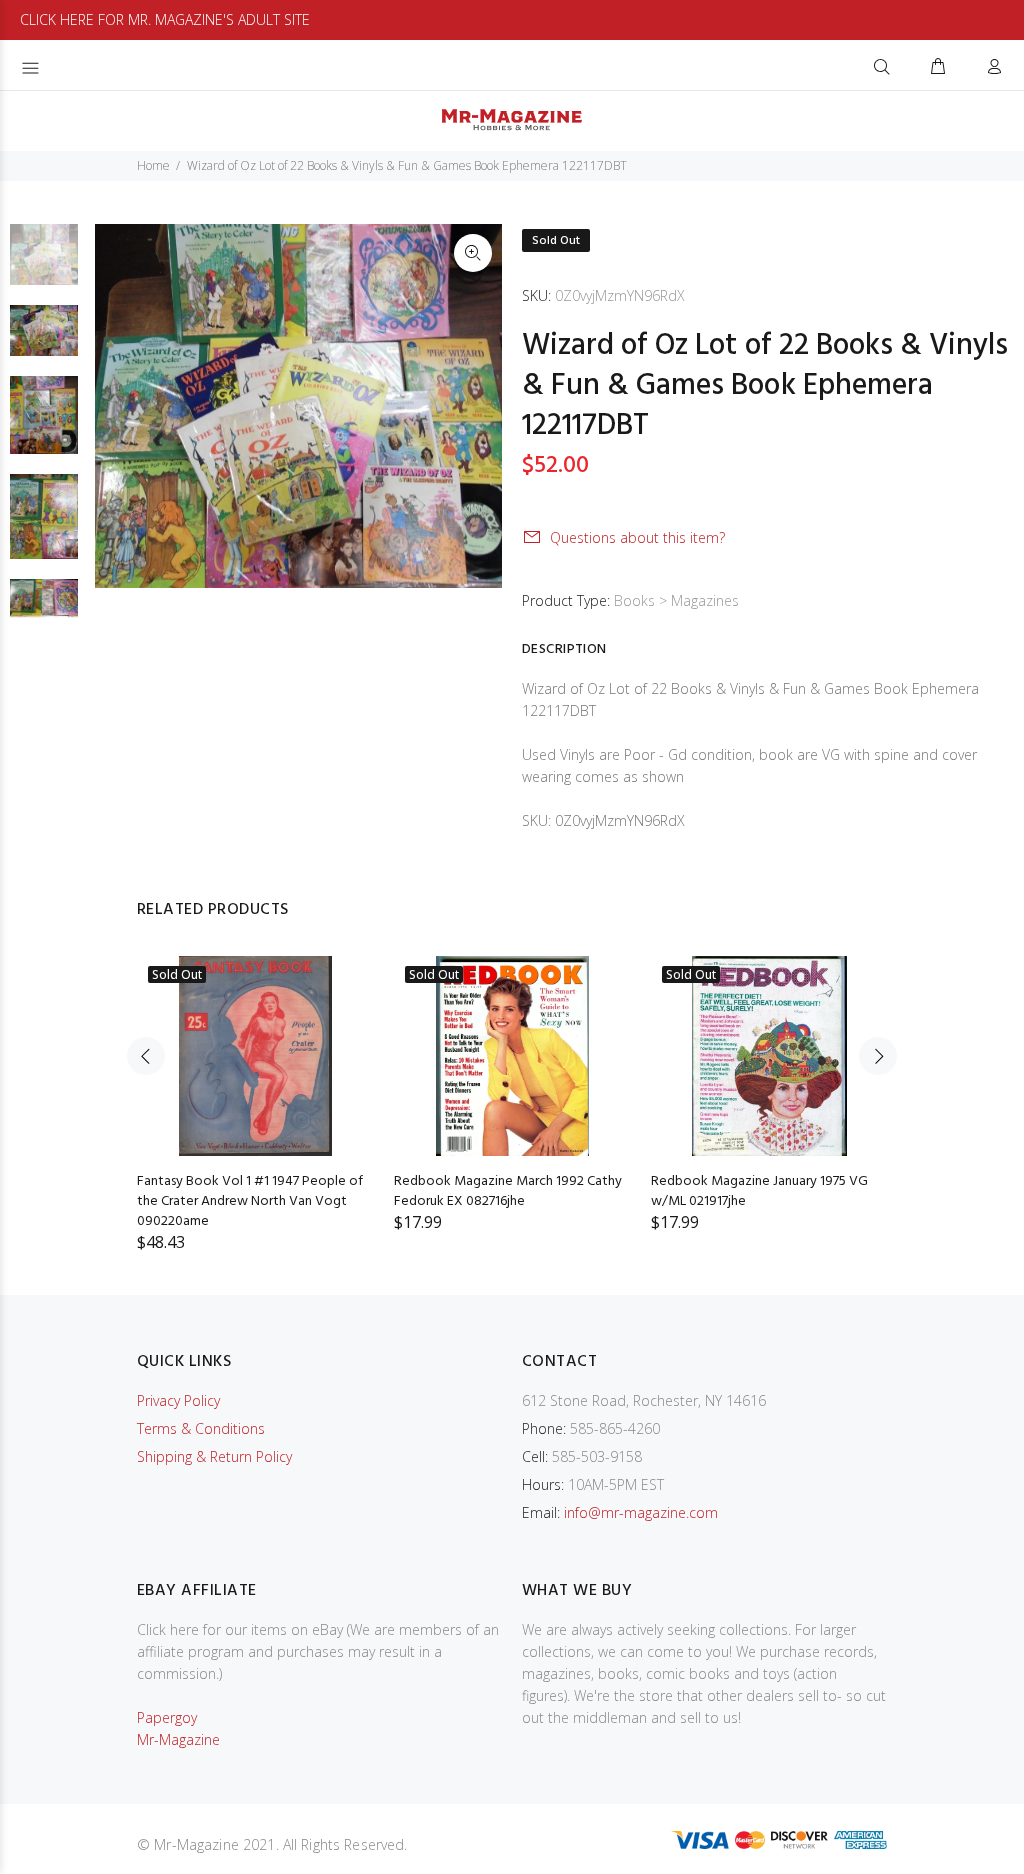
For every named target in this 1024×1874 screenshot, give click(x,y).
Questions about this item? (637, 537)
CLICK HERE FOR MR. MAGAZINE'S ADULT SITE (165, 19)
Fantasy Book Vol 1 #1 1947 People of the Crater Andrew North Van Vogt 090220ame (250, 1201)
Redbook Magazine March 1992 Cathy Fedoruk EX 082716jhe (508, 1191)
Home (153, 165)
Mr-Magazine (178, 1739)
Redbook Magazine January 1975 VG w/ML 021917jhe (759, 1191)
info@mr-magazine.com (641, 1512)
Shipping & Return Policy (214, 1456)
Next (878, 1056)
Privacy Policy (178, 1400)
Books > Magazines (676, 600)
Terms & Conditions (201, 1428)
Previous (146, 1056)
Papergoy (167, 1717)
